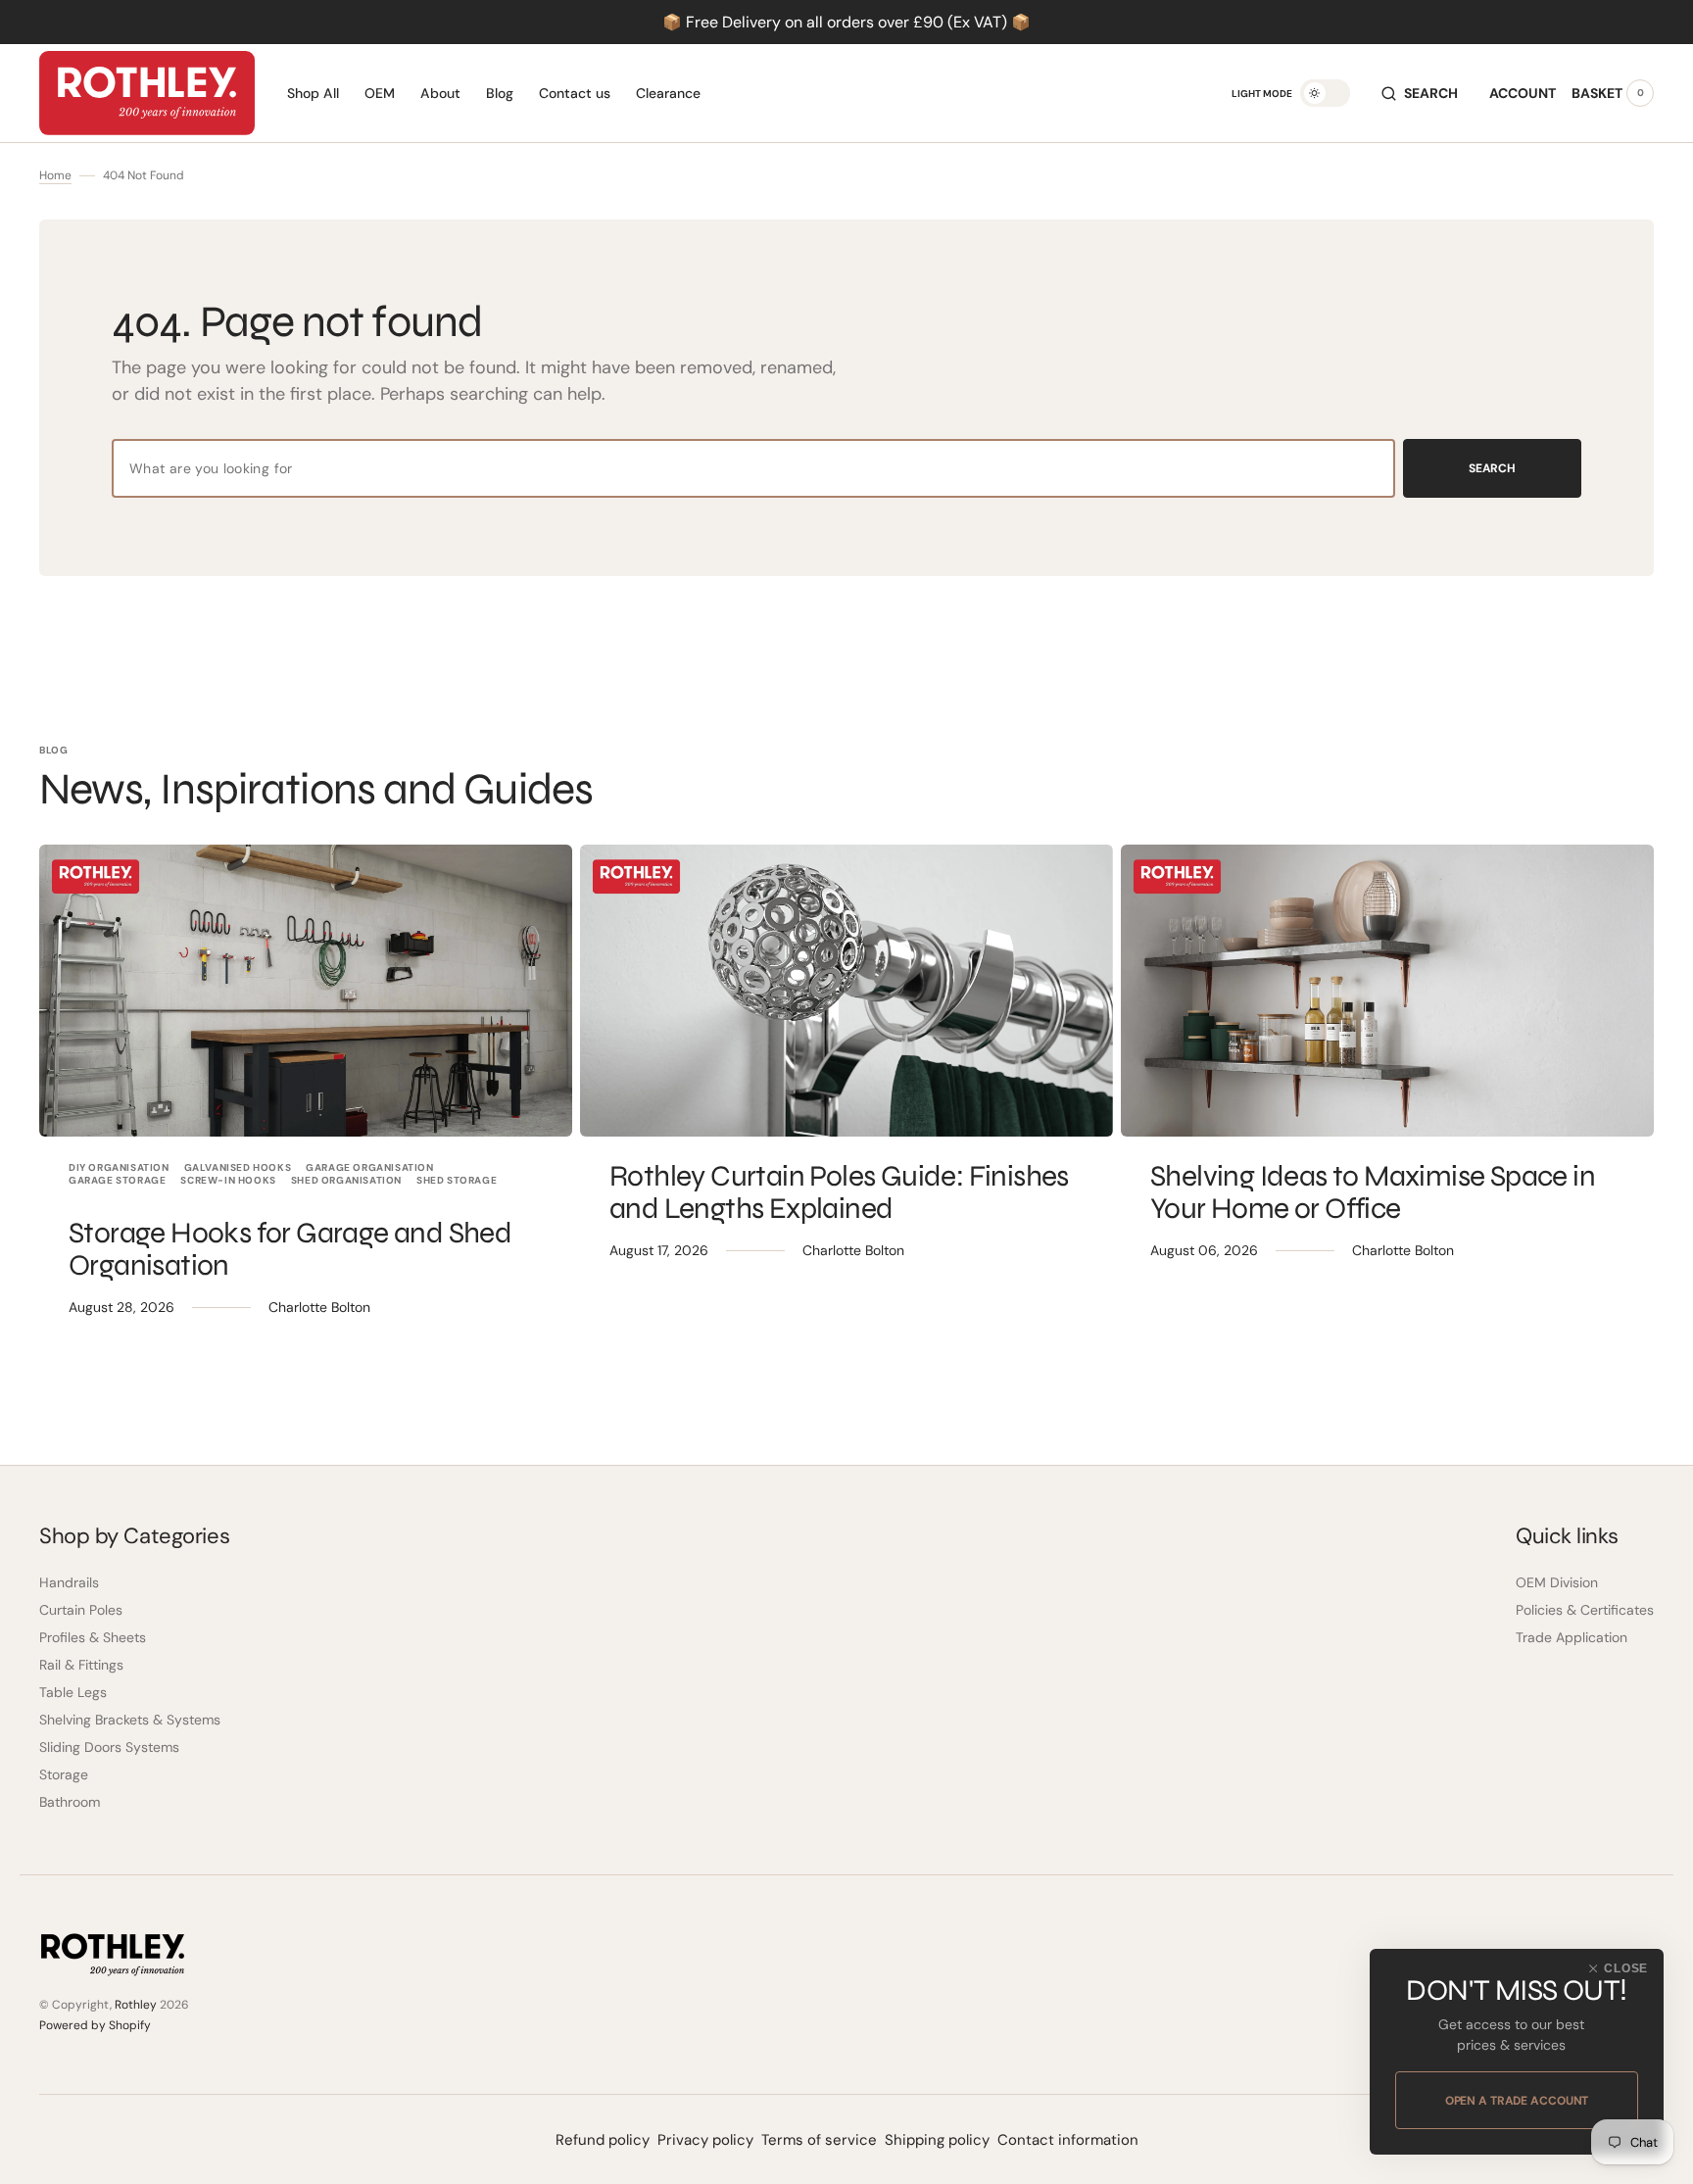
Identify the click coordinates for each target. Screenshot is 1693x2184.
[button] (1420, 93)
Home (55, 175)
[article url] (306, 991)
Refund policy (603, 2140)
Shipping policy (937, 2140)
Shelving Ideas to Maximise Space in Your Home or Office (1373, 1192)
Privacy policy (705, 2140)
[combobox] (753, 468)
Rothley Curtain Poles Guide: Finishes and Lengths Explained (839, 1192)
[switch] (1325, 93)
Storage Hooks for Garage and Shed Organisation (290, 1249)
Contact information (1068, 2140)
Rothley (136, 2005)
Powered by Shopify (95, 2025)
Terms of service (819, 2140)
